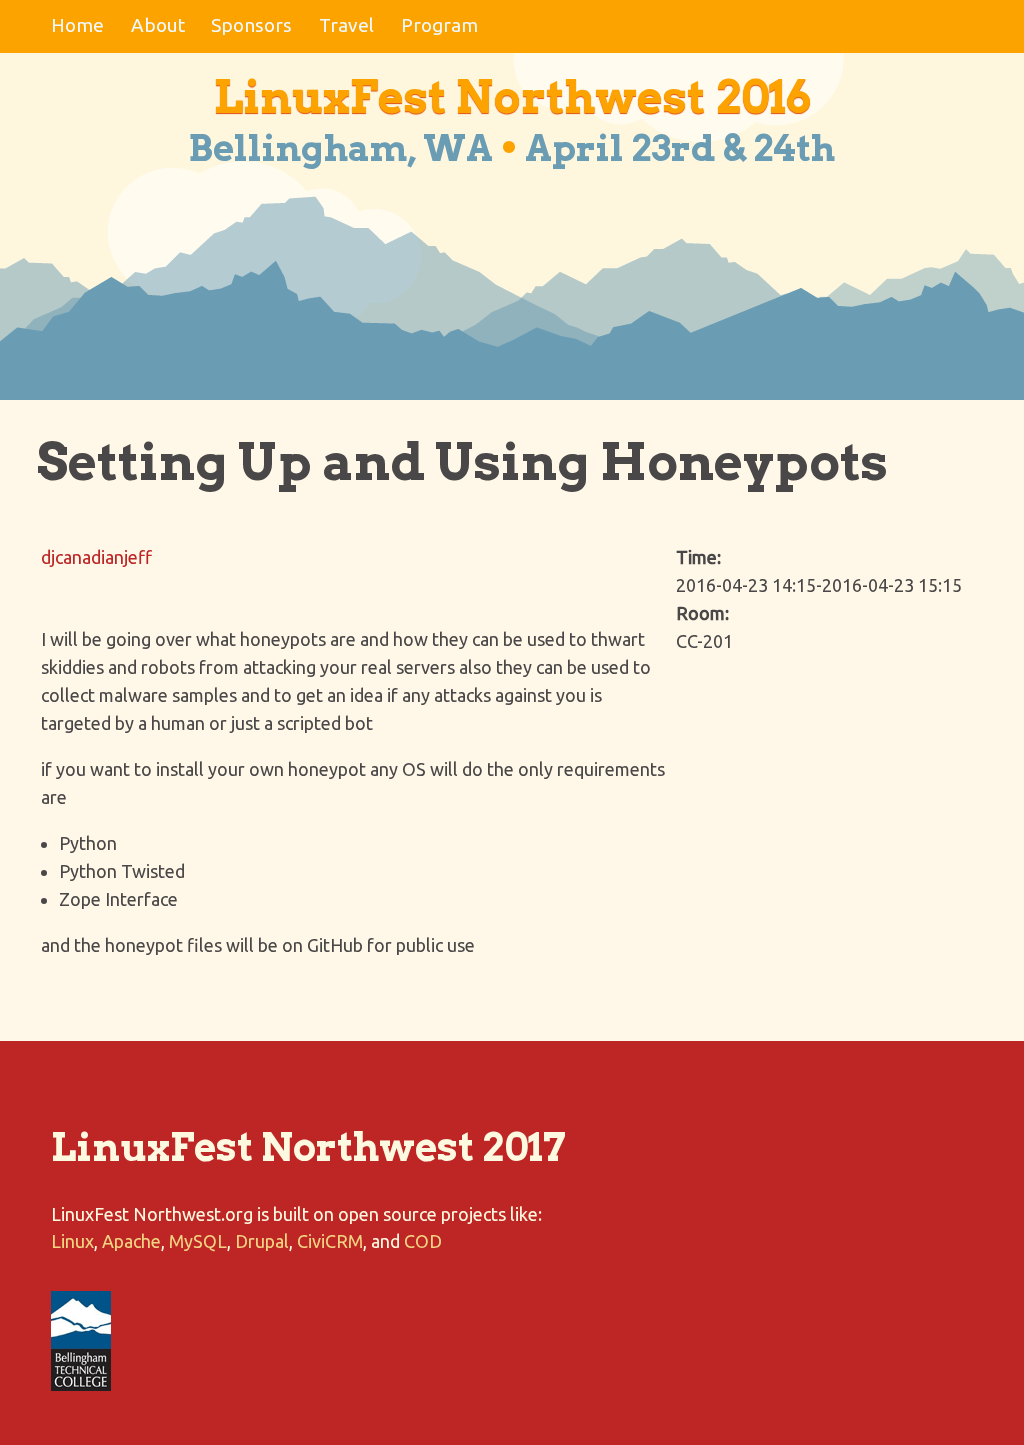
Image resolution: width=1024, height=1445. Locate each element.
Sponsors (251, 25)
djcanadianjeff (96, 557)
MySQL (198, 1241)
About (158, 25)
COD (423, 1241)
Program (439, 25)
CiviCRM (330, 1241)
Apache (131, 1241)
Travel (346, 25)
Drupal (262, 1241)
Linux (72, 1241)
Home (77, 25)
